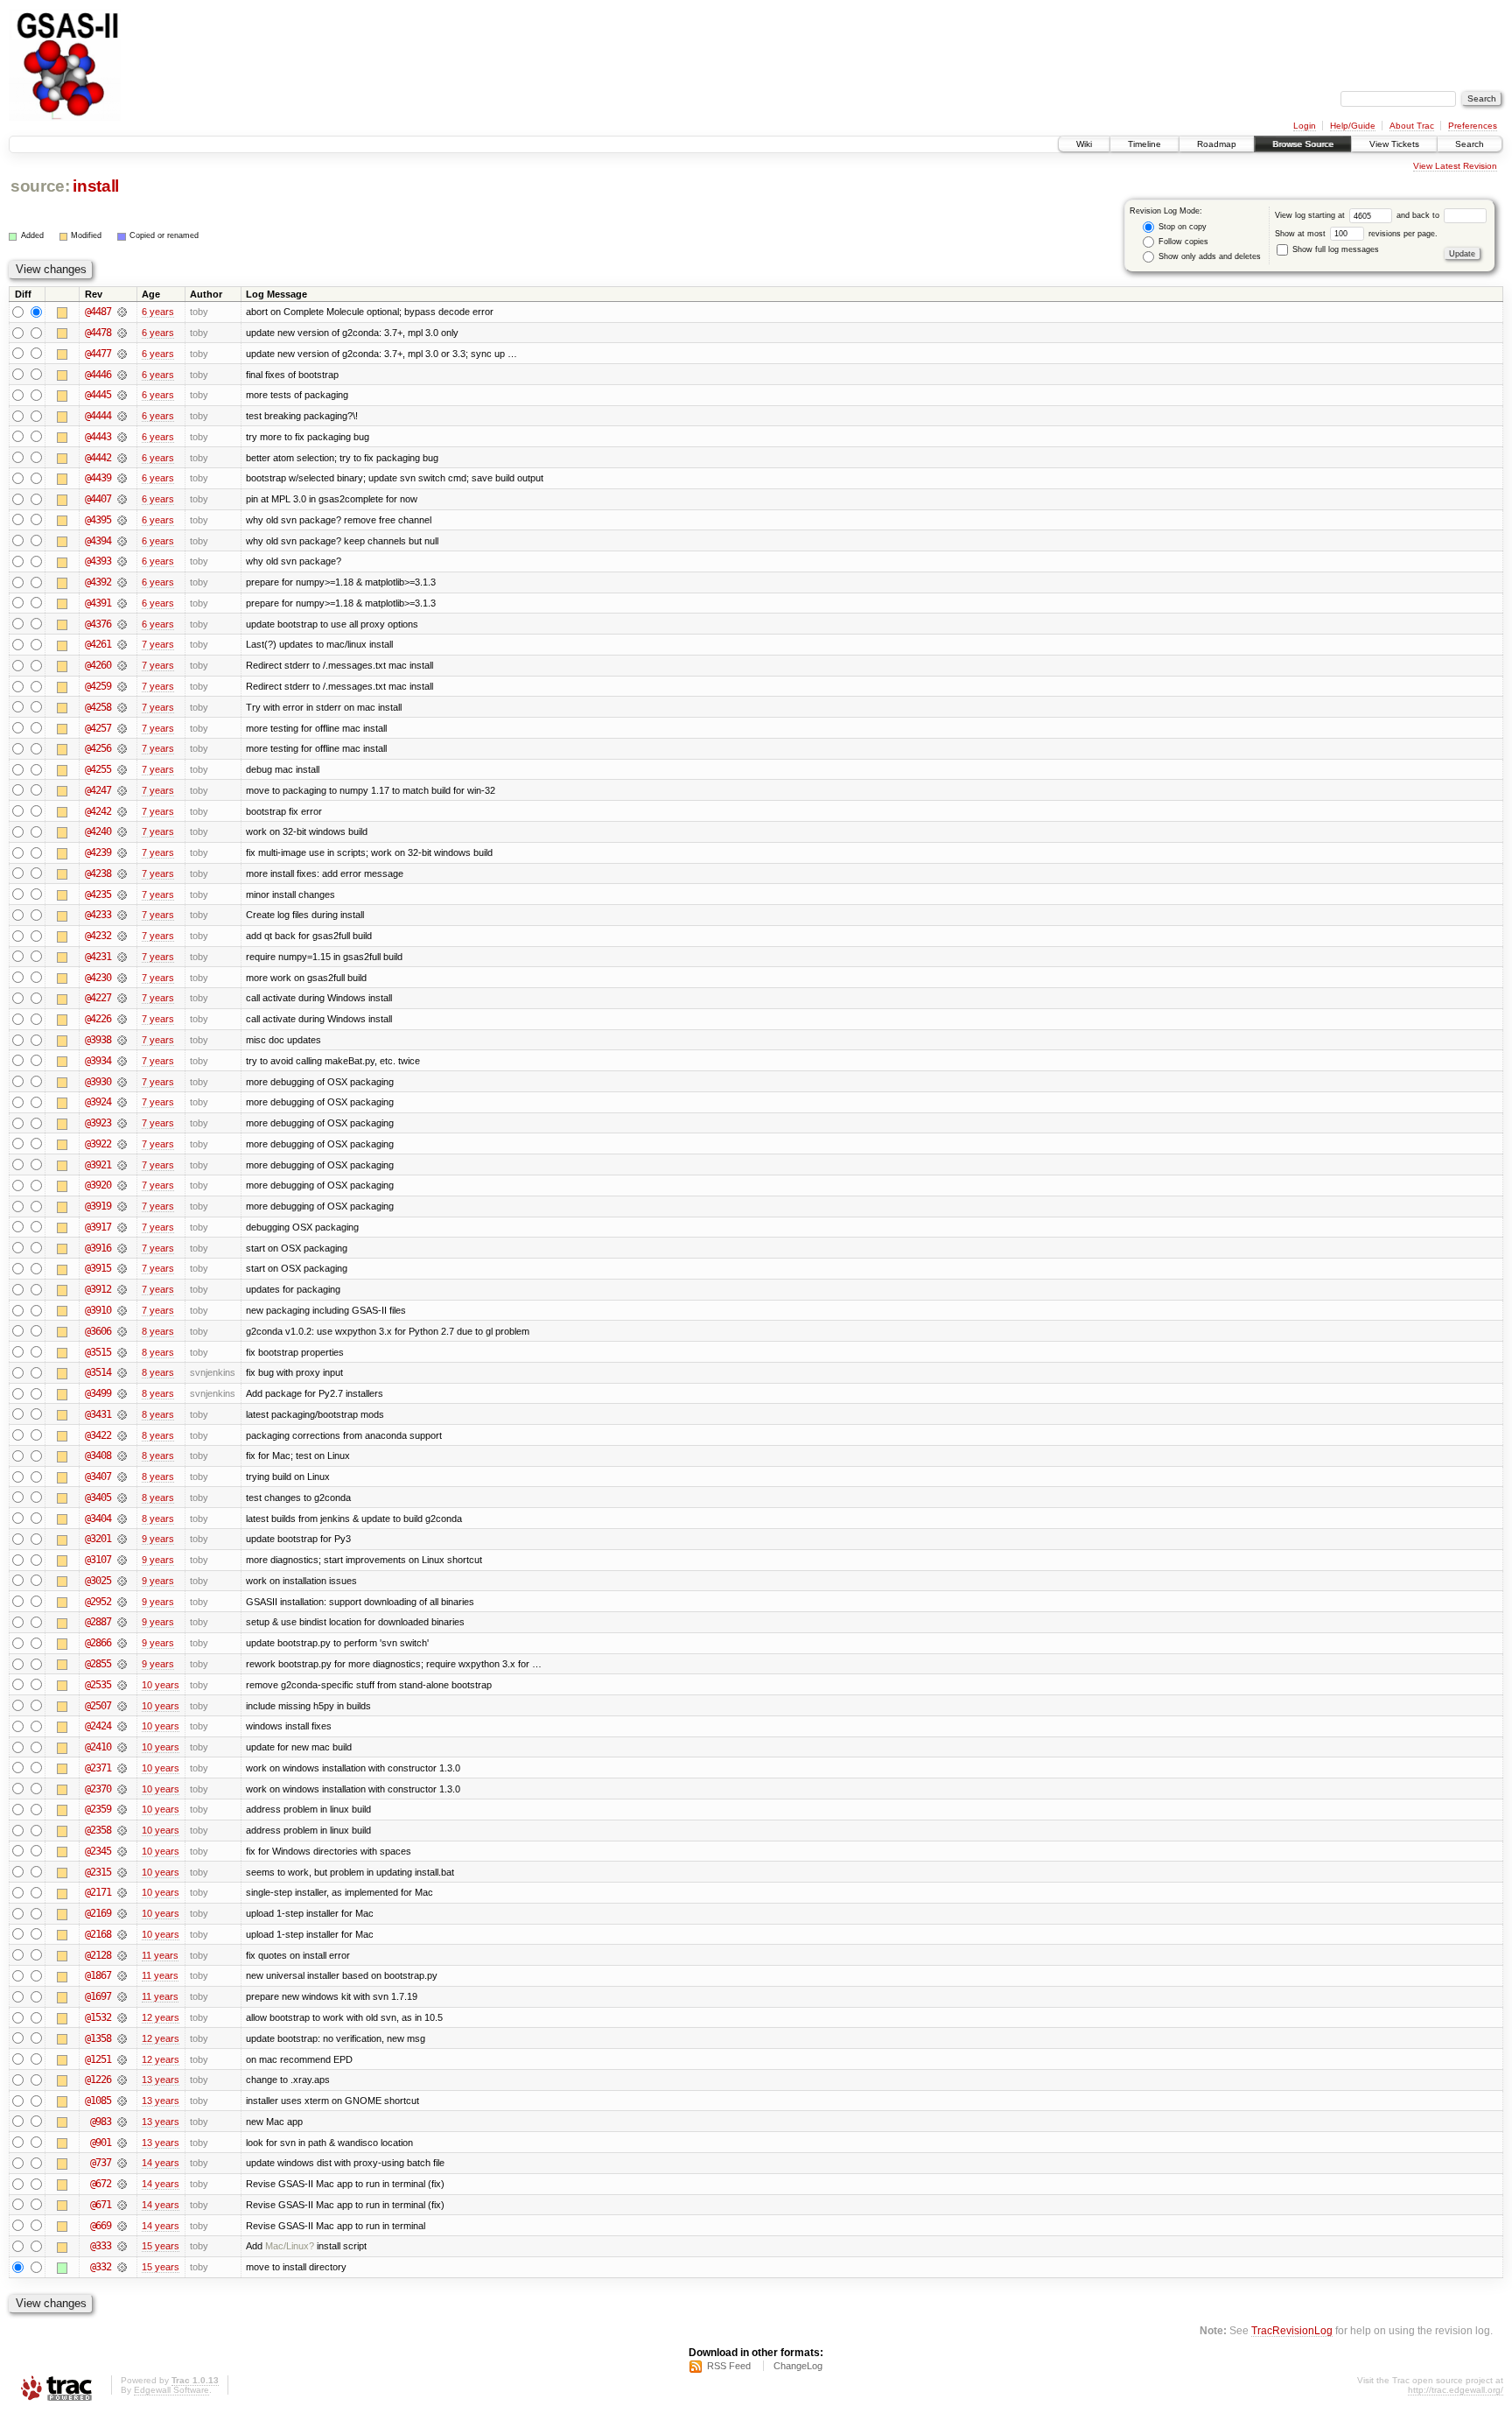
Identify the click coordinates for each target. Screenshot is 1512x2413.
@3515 (98, 1352)
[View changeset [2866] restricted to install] (122, 1643)
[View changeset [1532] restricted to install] (122, 2017)
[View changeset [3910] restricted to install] (122, 1310)
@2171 (98, 1892)
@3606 (98, 1331)
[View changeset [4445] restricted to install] (122, 395)
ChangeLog (798, 2366)
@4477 (98, 354)
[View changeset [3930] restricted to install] (122, 1082)
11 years (160, 1955)
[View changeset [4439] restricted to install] (122, 478)
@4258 (98, 707)
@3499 (98, 1393)
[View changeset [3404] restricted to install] (122, 1519)
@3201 (98, 1539)
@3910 (98, 1310)
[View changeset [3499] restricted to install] (122, 1393)
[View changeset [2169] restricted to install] (122, 1913)
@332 (101, 2267)
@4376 (98, 624)
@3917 (98, 1227)
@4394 (98, 541)
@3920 (98, 1185)
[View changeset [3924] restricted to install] (122, 1102)
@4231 (98, 957)
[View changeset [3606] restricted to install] (122, 1331)
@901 (101, 2143)
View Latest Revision (1455, 166)
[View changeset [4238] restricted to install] (122, 873)
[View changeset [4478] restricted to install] (122, 333)
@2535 (98, 1685)
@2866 (98, 1643)
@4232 (98, 936)
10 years (161, 1685)
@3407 (98, 1477)
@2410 (98, 1747)
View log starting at (1311, 215)
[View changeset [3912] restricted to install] (122, 1289)
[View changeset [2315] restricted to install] (122, 1872)
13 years (161, 2080)
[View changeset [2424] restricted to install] (122, 1726)
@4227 (98, 998)
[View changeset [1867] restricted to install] (122, 1975)
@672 (101, 2184)
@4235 (98, 894)
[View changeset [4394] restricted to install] (122, 541)
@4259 (98, 686)
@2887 (98, 1622)
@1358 (98, 2038)
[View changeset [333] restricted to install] (122, 2246)
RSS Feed (729, 2366)
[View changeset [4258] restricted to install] (122, 707)
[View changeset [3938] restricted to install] (122, 1040)
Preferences (1473, 126)
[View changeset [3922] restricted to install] (122, 1144)
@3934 (98, 1061)
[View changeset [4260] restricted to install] (122, 665)
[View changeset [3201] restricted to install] (122, 1539)
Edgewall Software (171, 2390)
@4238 (98, 873)
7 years (158, 644)
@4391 (98, 603)
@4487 (98, 312)
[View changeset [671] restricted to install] (122, 2205)
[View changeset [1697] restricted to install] (122, 1996)
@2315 (98, 1872)
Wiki (1084, 144)
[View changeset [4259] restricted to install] (122, 686)
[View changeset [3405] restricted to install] (122, 1498)
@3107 (98, 1560)
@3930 (98, 1082)
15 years (161, 2246)
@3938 (98, 1040)
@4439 (98, 478)
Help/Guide (1353, 126)
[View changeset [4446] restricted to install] (122, 375)
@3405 (98, 1498)
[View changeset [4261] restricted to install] (122, 644)
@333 (101, 2246)
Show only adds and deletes (1208, 256)
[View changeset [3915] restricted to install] (122, 1268)
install (96, 186)
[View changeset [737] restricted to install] (122, 2163)
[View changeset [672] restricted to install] (122, 2184)
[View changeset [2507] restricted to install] (122, 1706)
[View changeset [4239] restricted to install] (122, 852)
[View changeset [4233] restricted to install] (122, 915)
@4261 (98, 644)
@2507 (98, 1706)
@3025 (98, 1581)
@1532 (98, 2017)
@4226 (98, 1019)
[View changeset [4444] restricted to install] (122, 416)
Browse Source (1303, 144)
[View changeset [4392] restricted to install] (122, 582)
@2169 (98, 1913)
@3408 (98, 1456)
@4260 (98, 665)
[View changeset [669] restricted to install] (122, 2226)
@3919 (98, 1206)
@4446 (98, 375)
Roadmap (1217, 144)
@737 (101, 2163)
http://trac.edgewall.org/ (1456, 2390)
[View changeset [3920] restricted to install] (122, 1185)
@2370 (98, 1789)
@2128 (98, 1955)
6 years (158, 312)
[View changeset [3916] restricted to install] (122, 1248)
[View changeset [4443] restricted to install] (122, 437)
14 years (161, 2163)
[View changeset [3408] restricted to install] (122, 1456)
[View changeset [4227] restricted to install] (122, 998)
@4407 (98, 499)
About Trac (1412, 126)
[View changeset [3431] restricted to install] (122, 1414)
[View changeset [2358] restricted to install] (122, 1830)
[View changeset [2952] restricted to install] (122, 1602)
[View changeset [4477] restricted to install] (122, 354)
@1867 (98, 1975)
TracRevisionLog (1292, 2330)
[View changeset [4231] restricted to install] (122, 957)
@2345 (98, 1851)
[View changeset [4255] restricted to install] (122, 769)
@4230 (98, 978)
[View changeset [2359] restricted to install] (122, 1809)
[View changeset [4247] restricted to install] (122, 790)
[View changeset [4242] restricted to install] (122, 811)
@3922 (98, 1144)
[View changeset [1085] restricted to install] (122, 2101)
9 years (158, 1539)
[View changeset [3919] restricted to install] (122, 1206)
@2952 (98, 1602)
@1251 (98, 2059)
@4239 (98, 852)
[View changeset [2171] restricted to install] (122, 1892)
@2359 (98, 1809)
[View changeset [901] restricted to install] (122, 2143)
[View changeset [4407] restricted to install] (122, 499)
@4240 (98, 831)
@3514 (98, 1372)
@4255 (98, 769)
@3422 (98, 1435)
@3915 (98, 1268)
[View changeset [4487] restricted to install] (122, 312)
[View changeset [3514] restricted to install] (122, 1372)
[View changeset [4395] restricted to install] (122, 520)
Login (1305, 126)
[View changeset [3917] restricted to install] (122, 1227)
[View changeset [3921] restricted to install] (122, 1165)
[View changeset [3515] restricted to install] (122, 1352)
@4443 (98, 437)
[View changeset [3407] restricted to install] (122, 1477)
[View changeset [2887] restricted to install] (122, 1622)
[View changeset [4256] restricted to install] (122, 748)
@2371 (98, 1768)
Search (1470, 144)
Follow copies (1182, 242)
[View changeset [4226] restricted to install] (122, 1019)
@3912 (98, 1289)
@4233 (98, 915)
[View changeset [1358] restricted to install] (122, 2038)
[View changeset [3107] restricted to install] (122, 1560)
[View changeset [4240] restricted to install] (122, 831)
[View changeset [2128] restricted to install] (122, 1955)
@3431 (98, 1414)
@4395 (98, 520)
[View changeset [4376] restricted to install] (122, 624)
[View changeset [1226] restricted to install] (122, 2080)
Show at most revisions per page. (1356, 234)
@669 (101, 2226)
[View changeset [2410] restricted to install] (122, 1747)
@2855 (98, 1664)
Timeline (1144, 144)
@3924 (98, 1102)
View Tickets (1394, 144)
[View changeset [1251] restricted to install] (122, 2059)
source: (40, 186)
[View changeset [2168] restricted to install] (122, 1934)
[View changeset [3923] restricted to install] (122, 1123)
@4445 (98, 395)
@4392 (98, 582)
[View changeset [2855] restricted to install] (122, 1664)
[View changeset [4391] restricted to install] (122, 603)
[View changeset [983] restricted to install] (122, 2122)
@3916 (98, 1248)
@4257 (98, 728)
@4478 (98, 333)
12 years (161, 2017)
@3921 (98, 1165)
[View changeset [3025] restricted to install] (122, 1581)
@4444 (98, 416)
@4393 (98, 561)
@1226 (98, 2080)
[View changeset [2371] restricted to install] (122, 1768)
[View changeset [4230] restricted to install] (122, 978)
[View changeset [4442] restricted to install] (122, 458)
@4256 (98, 748)
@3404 (98, 1519)
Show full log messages (1334, 249)
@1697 (98, 1996)
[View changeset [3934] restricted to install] (122, 1061)
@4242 (98, 811)
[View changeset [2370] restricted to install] (122, 1789)
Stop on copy (1181, 227)
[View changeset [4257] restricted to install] (122, 728)
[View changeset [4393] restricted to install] (122, 561)
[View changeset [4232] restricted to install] (122, 936)
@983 (101, 2122)
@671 (101, 2205)
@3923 (98, 1123)
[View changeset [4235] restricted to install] (122, 894)
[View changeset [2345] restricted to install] (122, 1851)
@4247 (98, 790)
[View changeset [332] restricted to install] (122, 2267)
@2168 (98, 1934)
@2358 (98, 1830)
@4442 (98, 458)
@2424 (98, 1726)
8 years (158, 1331)
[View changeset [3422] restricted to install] (122, 1435)
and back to (1419, 215)
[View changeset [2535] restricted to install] (122, 1685)
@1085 (98, 2101)
